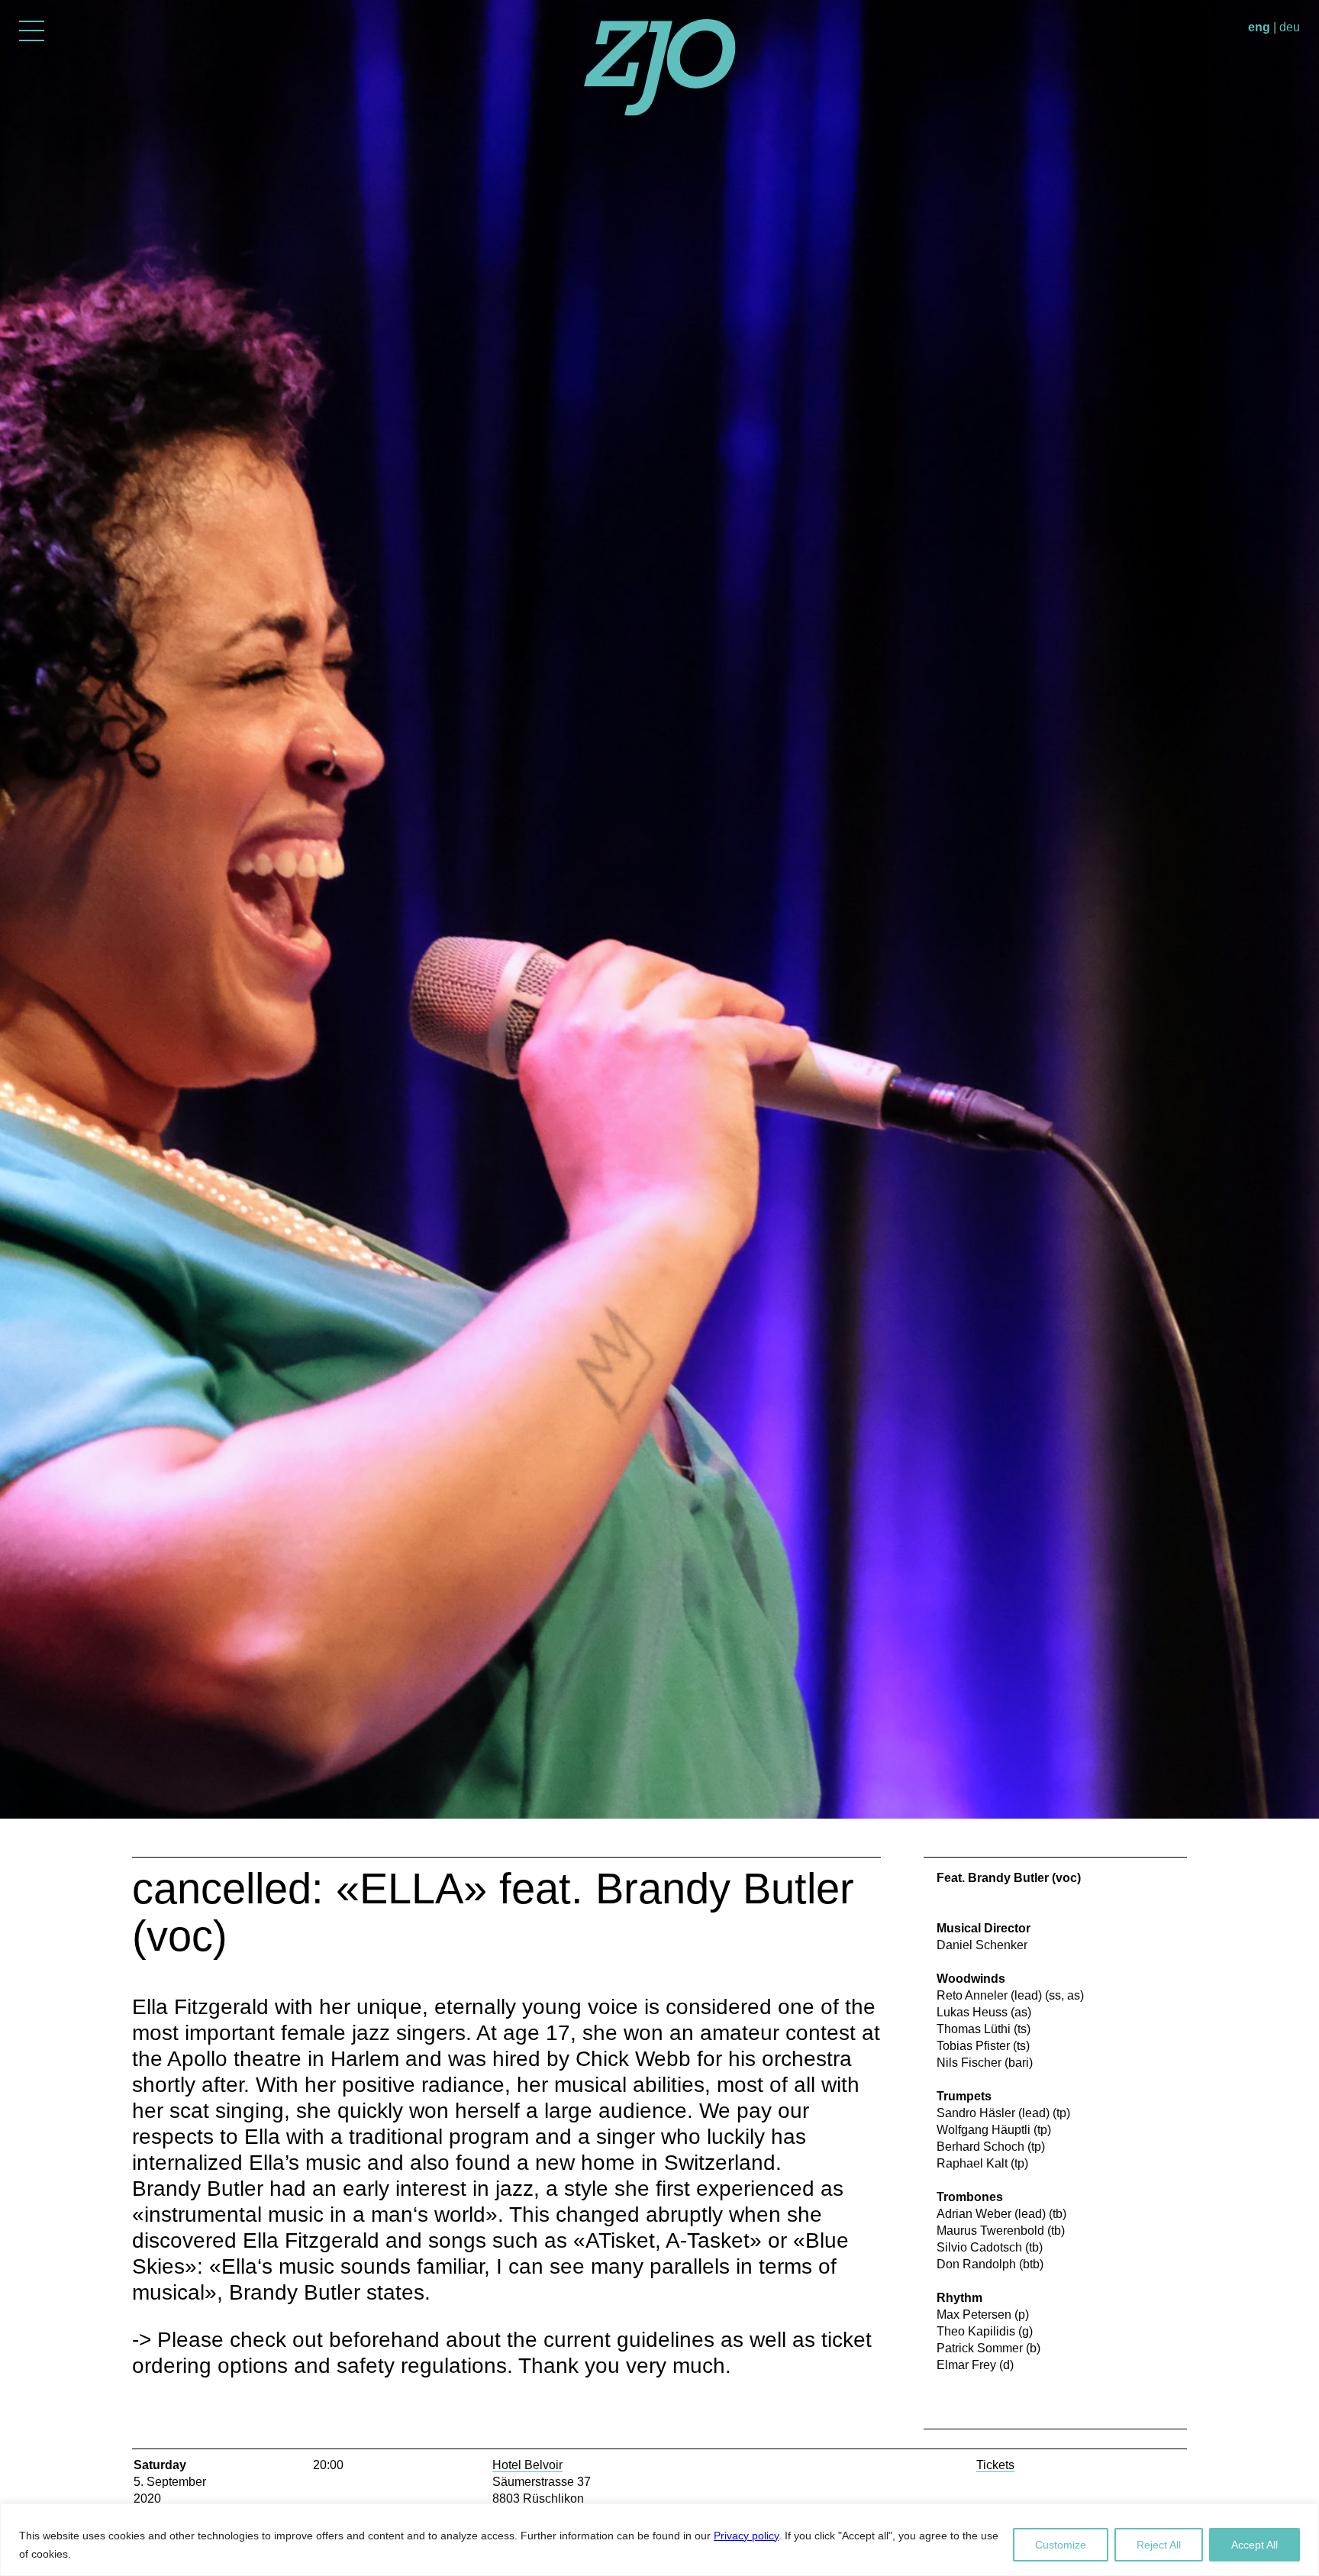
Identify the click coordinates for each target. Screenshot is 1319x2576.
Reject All (1159, 2545)
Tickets (995, 2465)
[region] (659, 2540)
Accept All (1255, 2545)
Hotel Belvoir (527, 2465)
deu (1290, 27)
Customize (1061, 2545)
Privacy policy (746, 2536)
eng (1259, 27)
